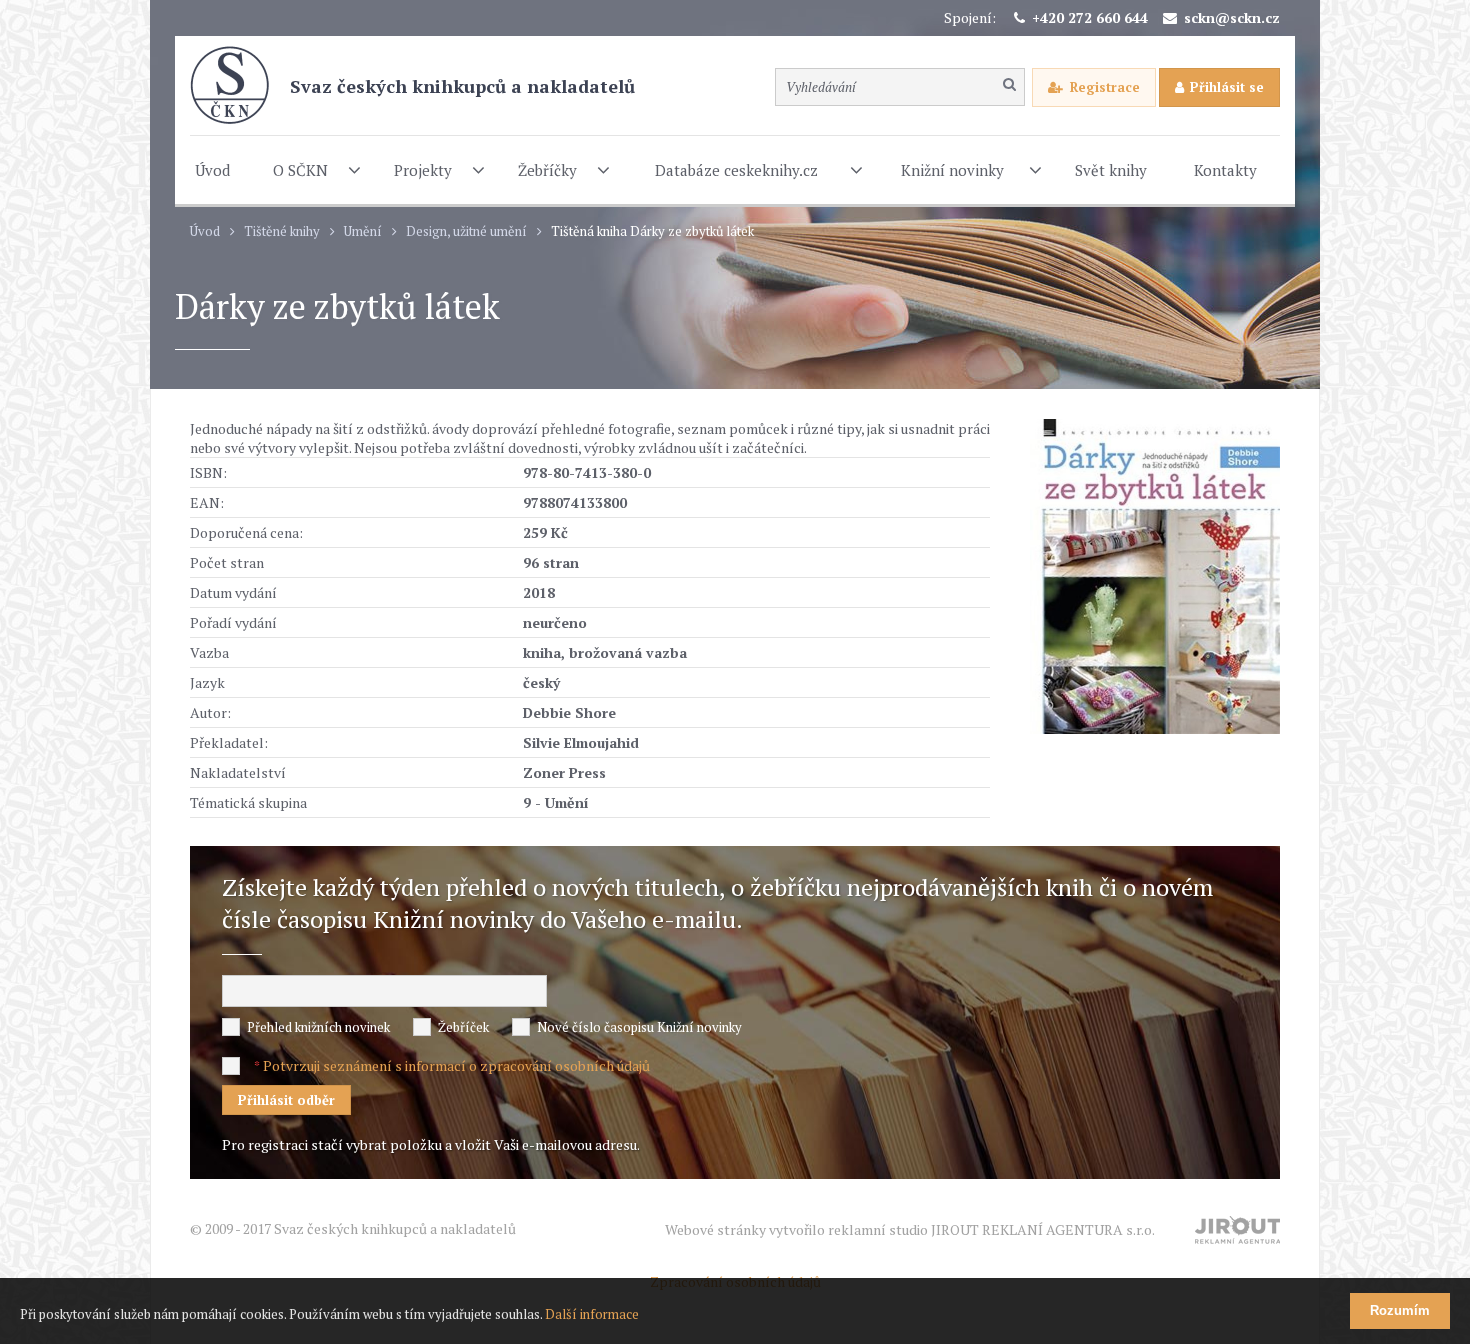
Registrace (1105, 87)
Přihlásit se (1227, 87)
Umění (363, 231)
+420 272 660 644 (1090, 17)
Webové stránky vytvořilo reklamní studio (910, 1229)
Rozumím (1400, 1310)
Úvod (205, 231)
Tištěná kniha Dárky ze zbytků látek (652, 231)
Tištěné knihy (282, 231)
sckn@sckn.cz (1232, 17)
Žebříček (463, 1027)
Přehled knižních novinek (318, 1027)
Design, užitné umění (466, 231)
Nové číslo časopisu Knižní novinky (639, 1027)
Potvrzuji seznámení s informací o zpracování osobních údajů (456, 1065)
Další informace (592, 1314)
